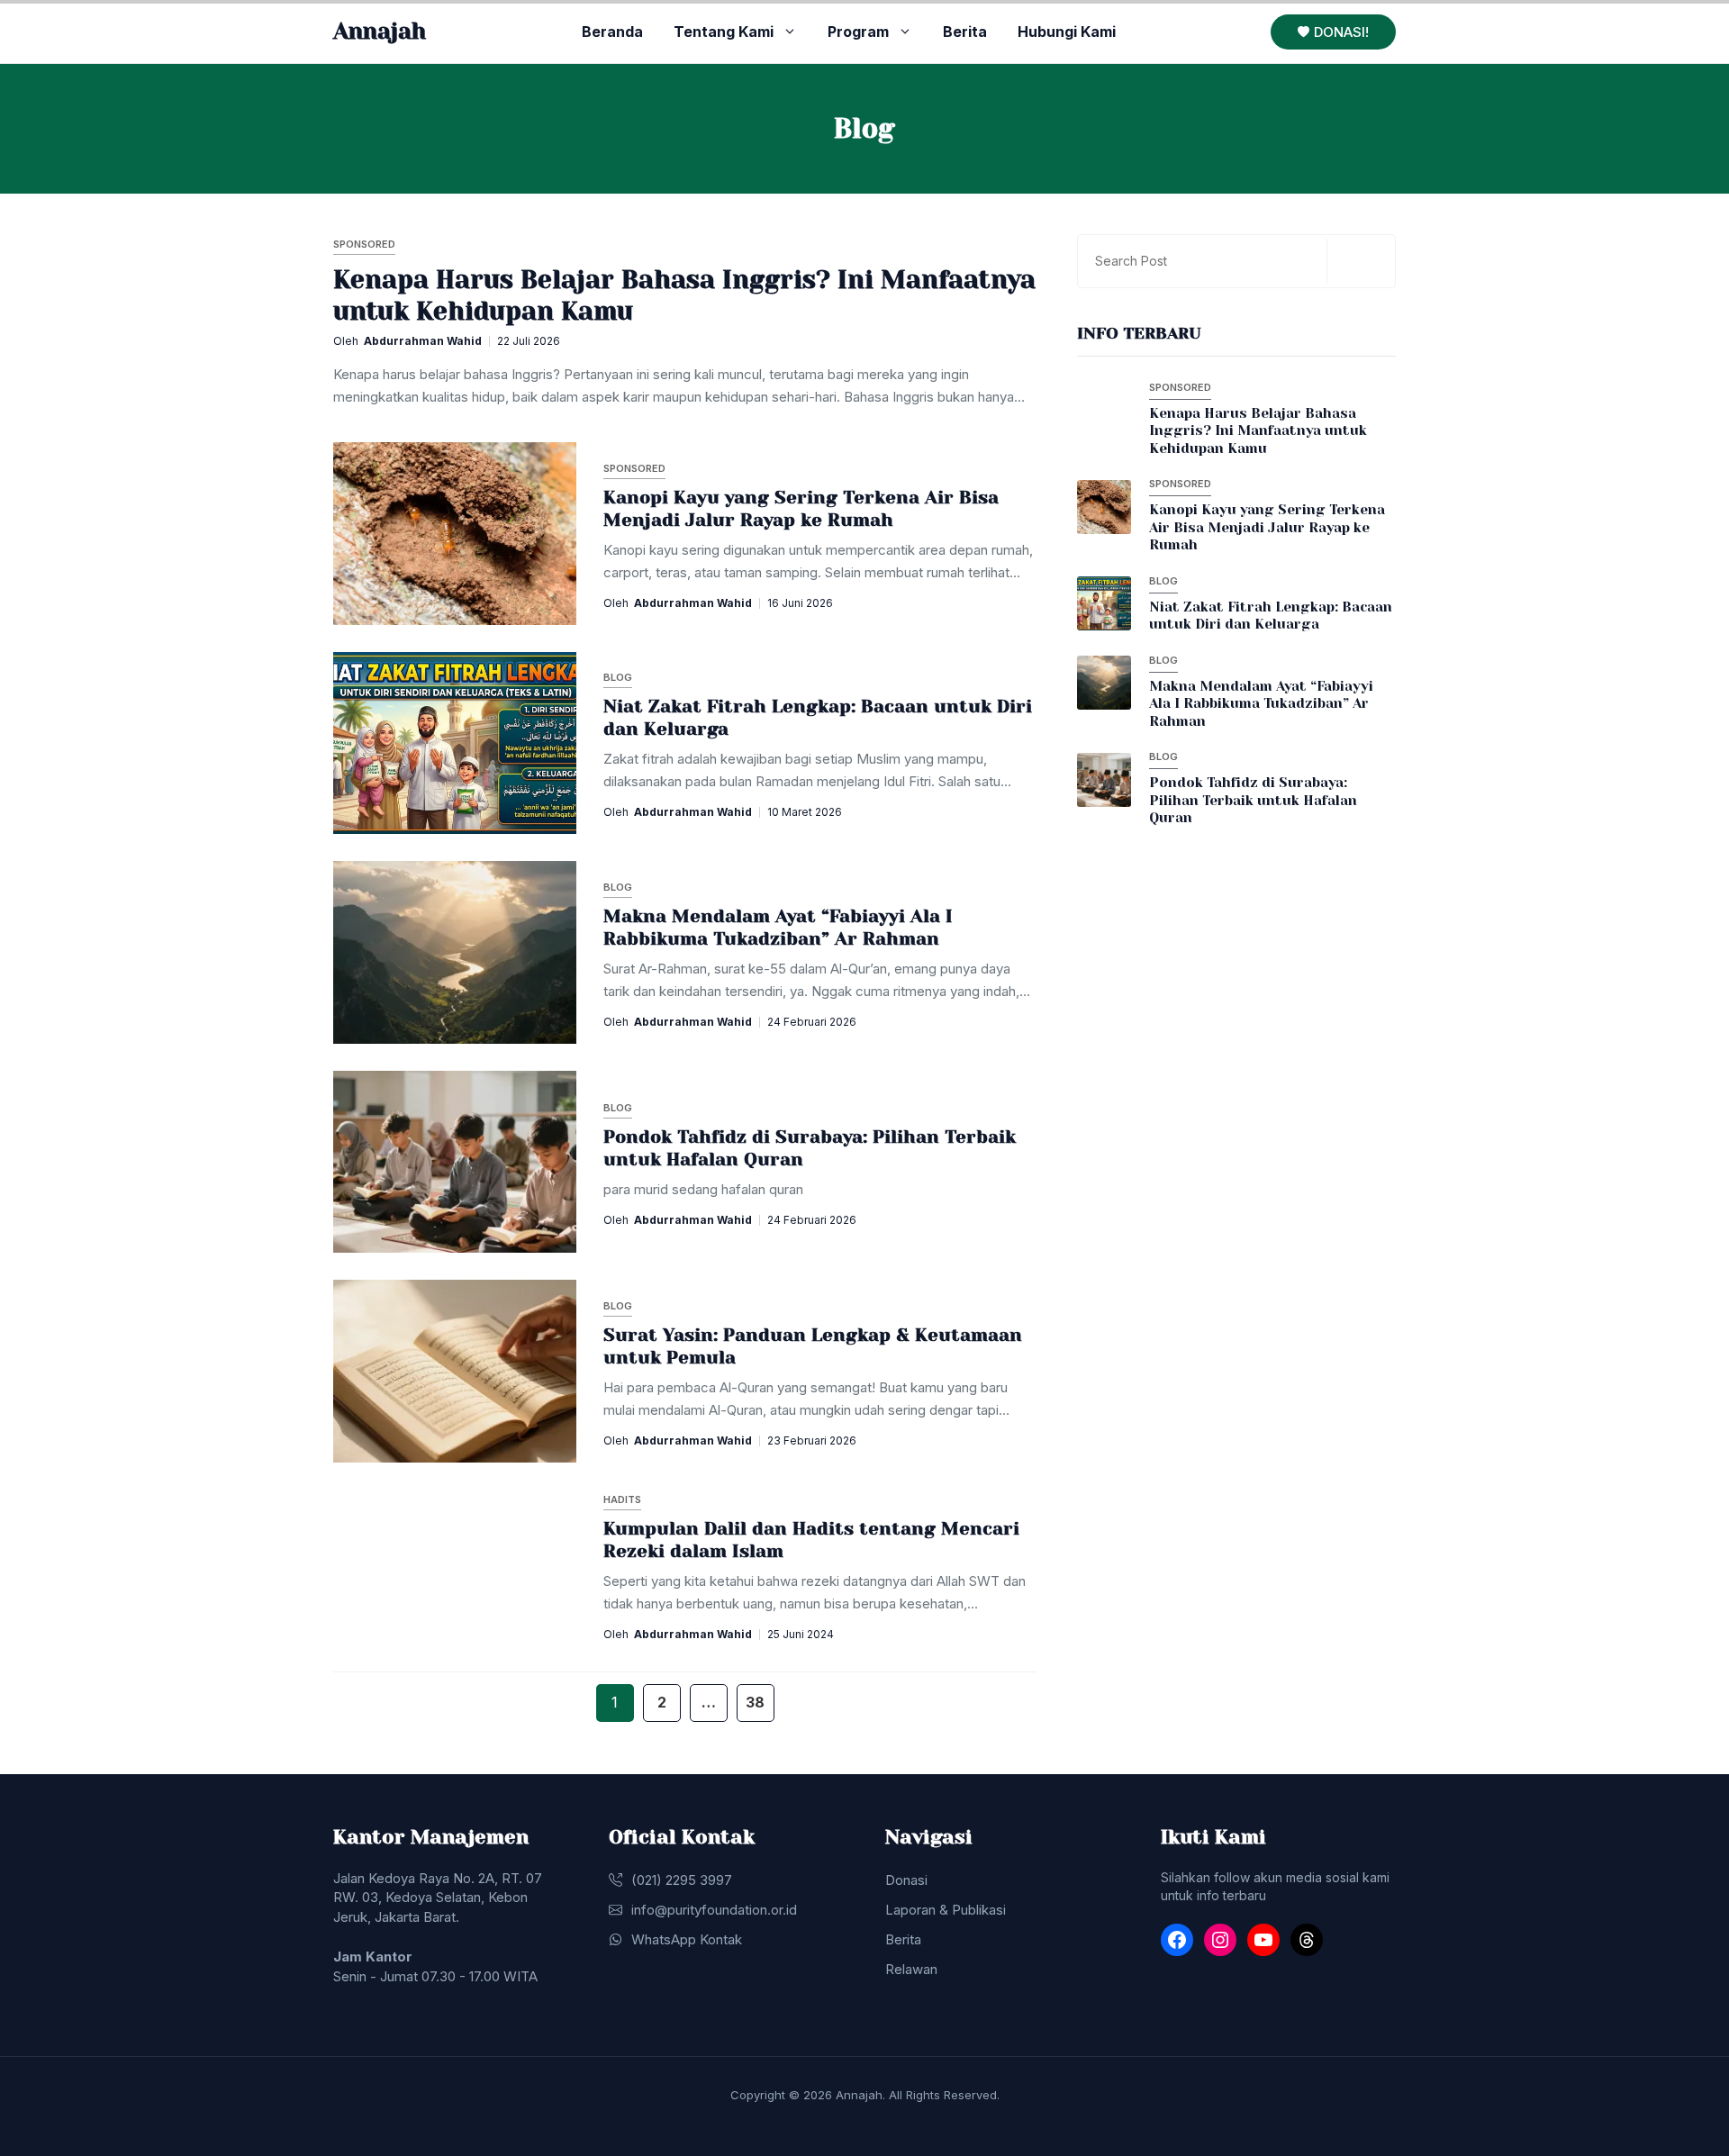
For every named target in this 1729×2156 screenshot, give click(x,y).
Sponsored (364, 244)
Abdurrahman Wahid (423, 341)
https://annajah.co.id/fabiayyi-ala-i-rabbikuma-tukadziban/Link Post (592, 952)
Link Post (394, 324)
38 (756, 1702)
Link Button (1145, 422)
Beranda (612, 32)
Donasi (906, 1880)
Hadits (622, 1499)
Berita (965, 32)
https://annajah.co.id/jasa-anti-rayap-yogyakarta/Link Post (561, 533)
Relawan (911, 1969)
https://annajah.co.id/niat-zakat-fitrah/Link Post (523, 742)
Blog (618, 677)
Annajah (380, 31)
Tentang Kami (724, 32)
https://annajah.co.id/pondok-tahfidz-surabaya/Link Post (555, 1161)
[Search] (1359, 261)
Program (858, 32)
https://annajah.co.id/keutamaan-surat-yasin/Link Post (547, 1371)
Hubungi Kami (1067, 32)
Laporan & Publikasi (946, 1910)
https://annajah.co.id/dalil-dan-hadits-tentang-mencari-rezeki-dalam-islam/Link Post (647, 1564)
